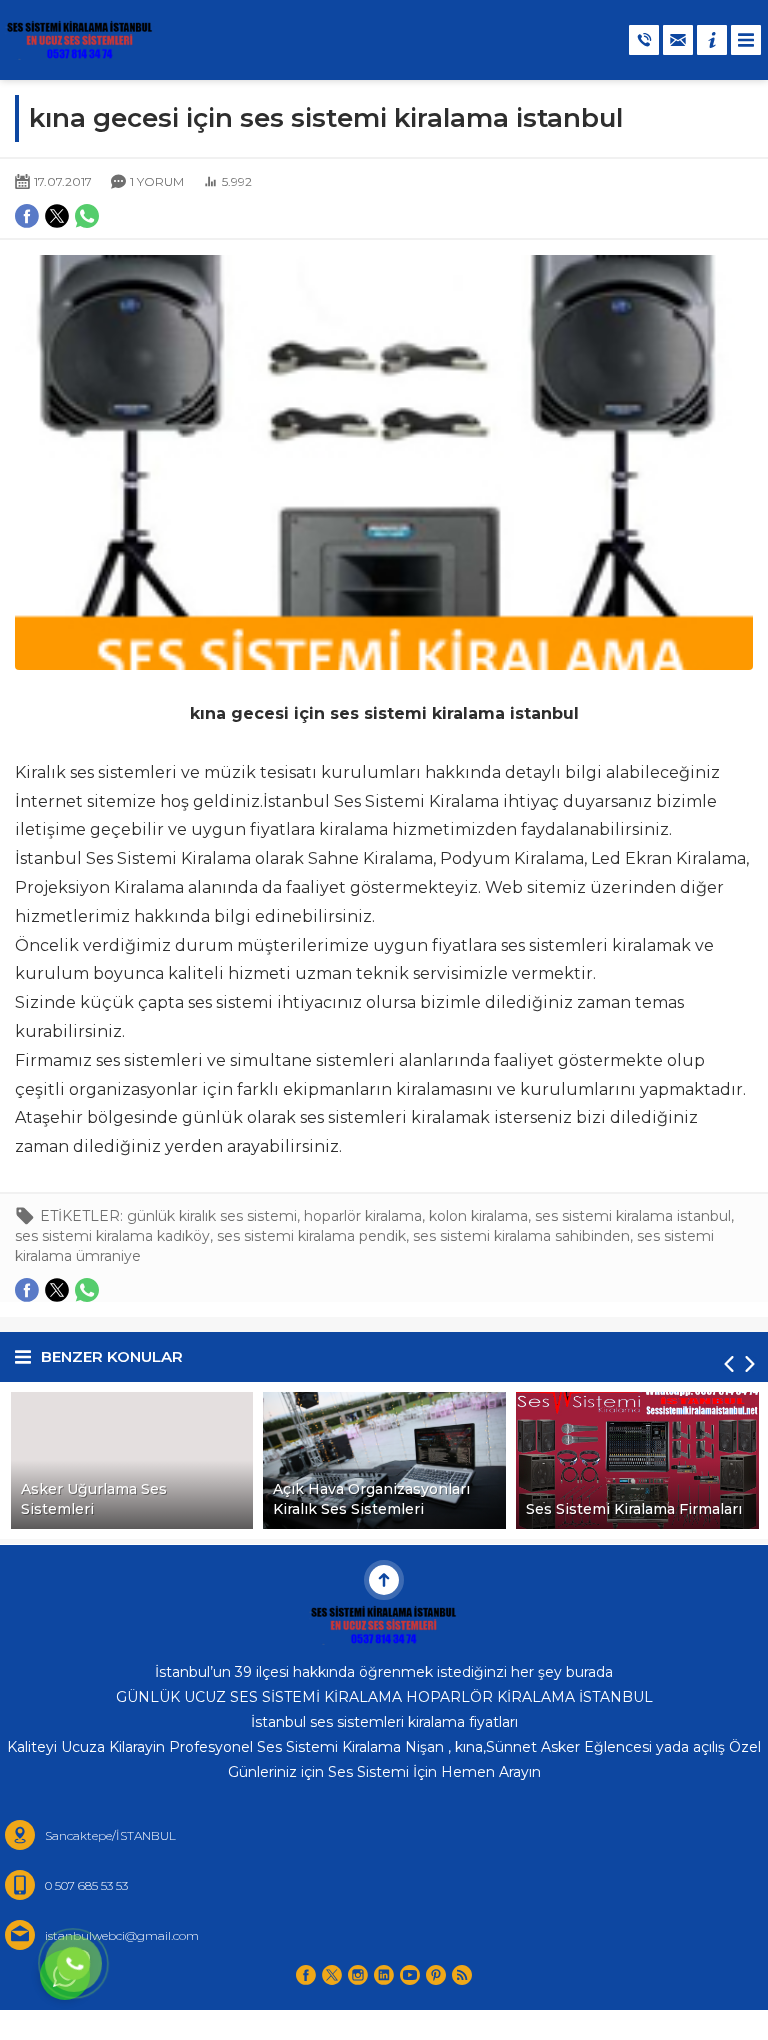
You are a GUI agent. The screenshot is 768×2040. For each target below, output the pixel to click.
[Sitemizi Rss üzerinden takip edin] (462, 1975)
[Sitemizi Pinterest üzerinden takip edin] (436, 1975)
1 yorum (157, 181)
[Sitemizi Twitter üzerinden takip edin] (332, 1975)
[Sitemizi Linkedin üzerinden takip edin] (384, 1975)
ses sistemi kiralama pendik (311, 1236)
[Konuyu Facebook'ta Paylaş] (27, 1290)
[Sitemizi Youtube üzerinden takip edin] (410, 1975)
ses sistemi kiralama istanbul (633, 1216)
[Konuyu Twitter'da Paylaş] (57, 1290)
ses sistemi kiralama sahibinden (521, 1236)
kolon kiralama (478, 1216)
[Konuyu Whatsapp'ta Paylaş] (87, 1290)
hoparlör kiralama (363, 1216)
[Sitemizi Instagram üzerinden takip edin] (358, 1975)
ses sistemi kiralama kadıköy (112, 1236)
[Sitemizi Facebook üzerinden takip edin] (306, 1975)
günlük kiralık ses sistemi (212, 1216)
